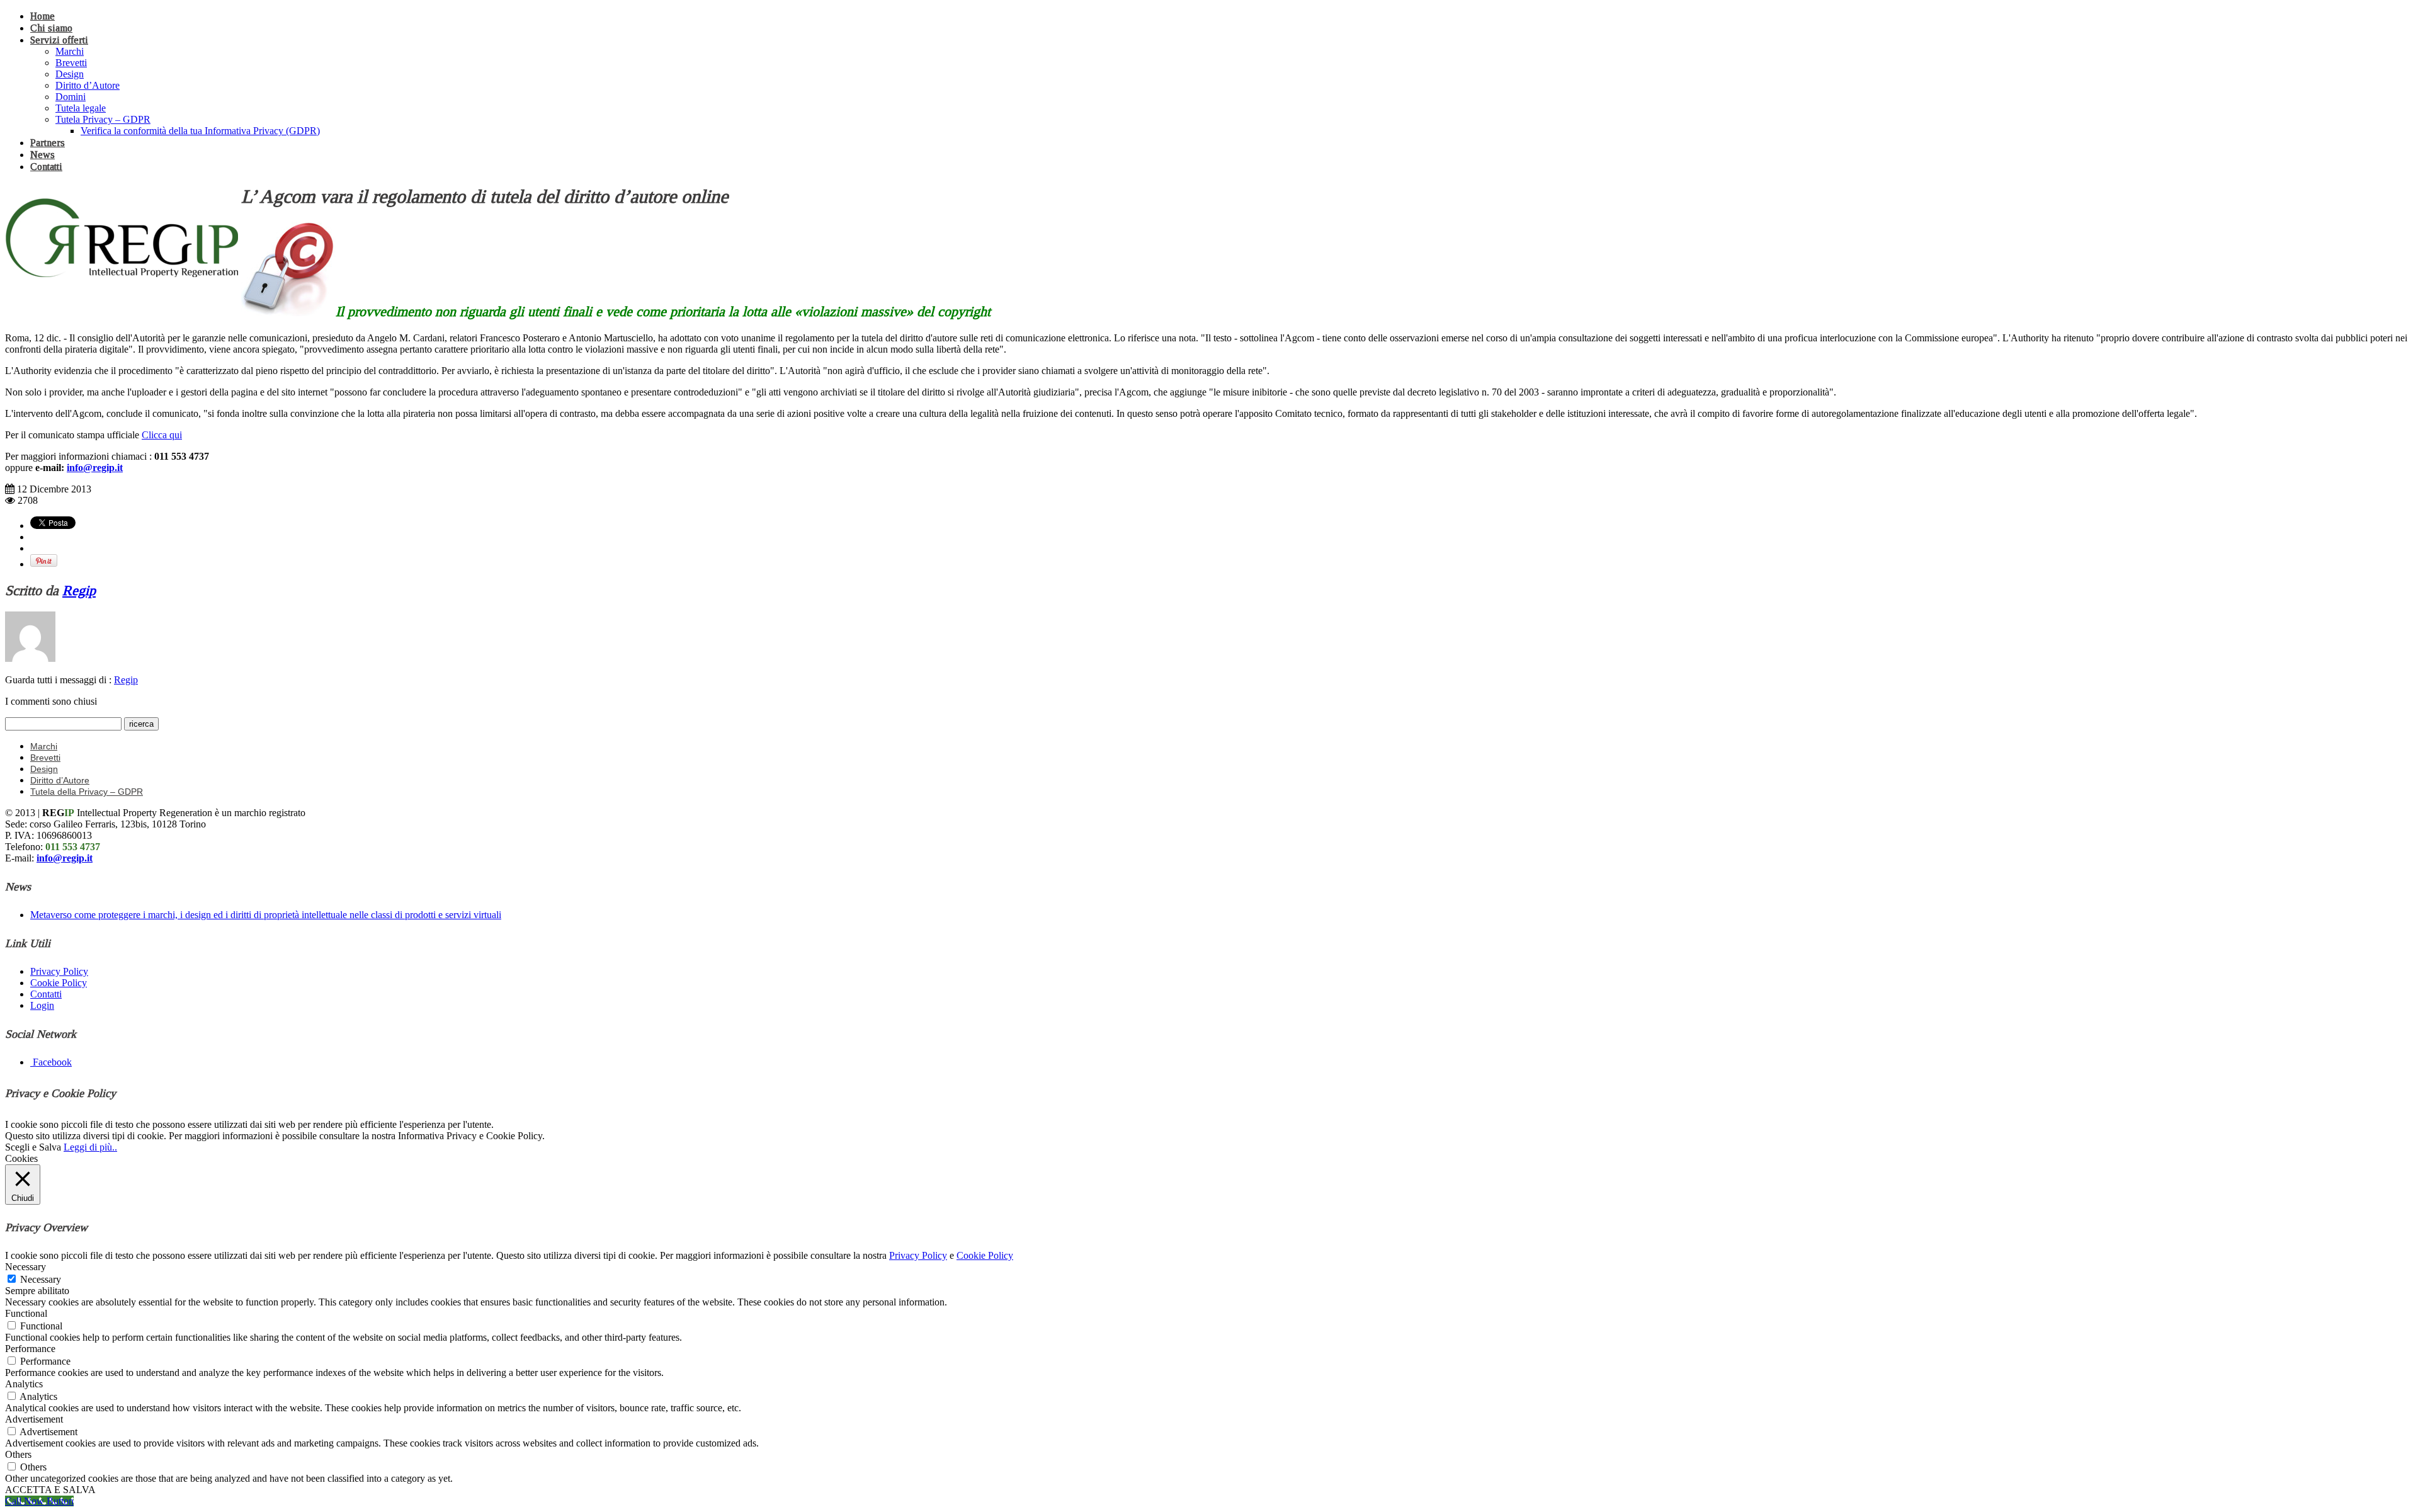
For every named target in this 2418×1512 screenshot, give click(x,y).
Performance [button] (30, 1349)
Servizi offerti (59, 40)
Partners (48, 143)
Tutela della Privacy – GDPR (87, 792)
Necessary (41, 1279)
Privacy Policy (59, 971)
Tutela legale (81, 108)
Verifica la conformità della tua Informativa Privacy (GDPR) (200, 131)
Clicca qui (162, 435)
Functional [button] (26, 1313)
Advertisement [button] (34, 1419)
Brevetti (71, 63)
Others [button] (18, 1454)
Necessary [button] (26, 1267)
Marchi (70, 51)
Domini (71, 97)
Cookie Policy (59, 983)
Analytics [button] (24, 1384)
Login (42, 1005)
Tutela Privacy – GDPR (103, 119)
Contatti (46, 167)
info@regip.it (95, 468)
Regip (79, 590)
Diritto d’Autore (88, 85)
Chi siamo (51, 28)
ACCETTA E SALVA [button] (50, 1490)
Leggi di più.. (90, 1147)
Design (70, 74)
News (43, 155)
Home (43, 16)
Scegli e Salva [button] (33, 1147)
